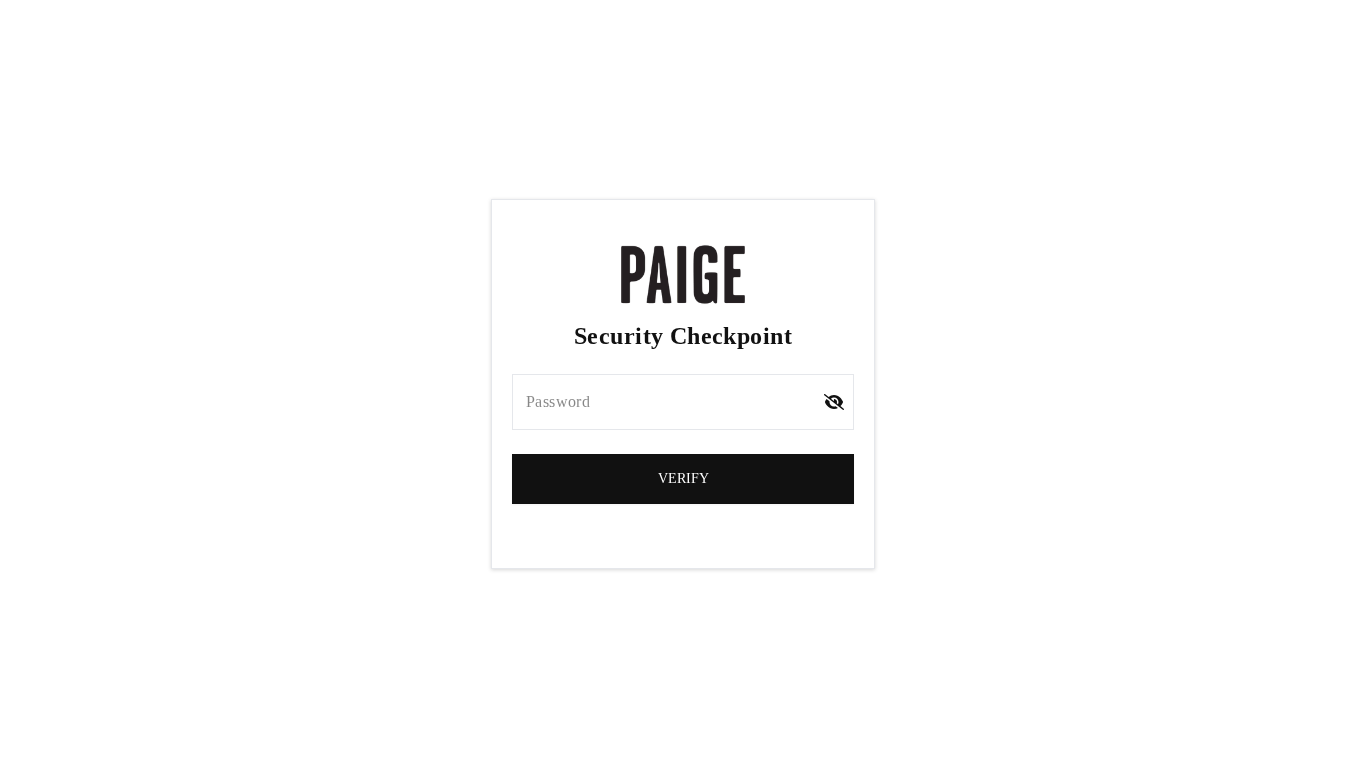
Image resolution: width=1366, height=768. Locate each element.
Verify (683, 478)
